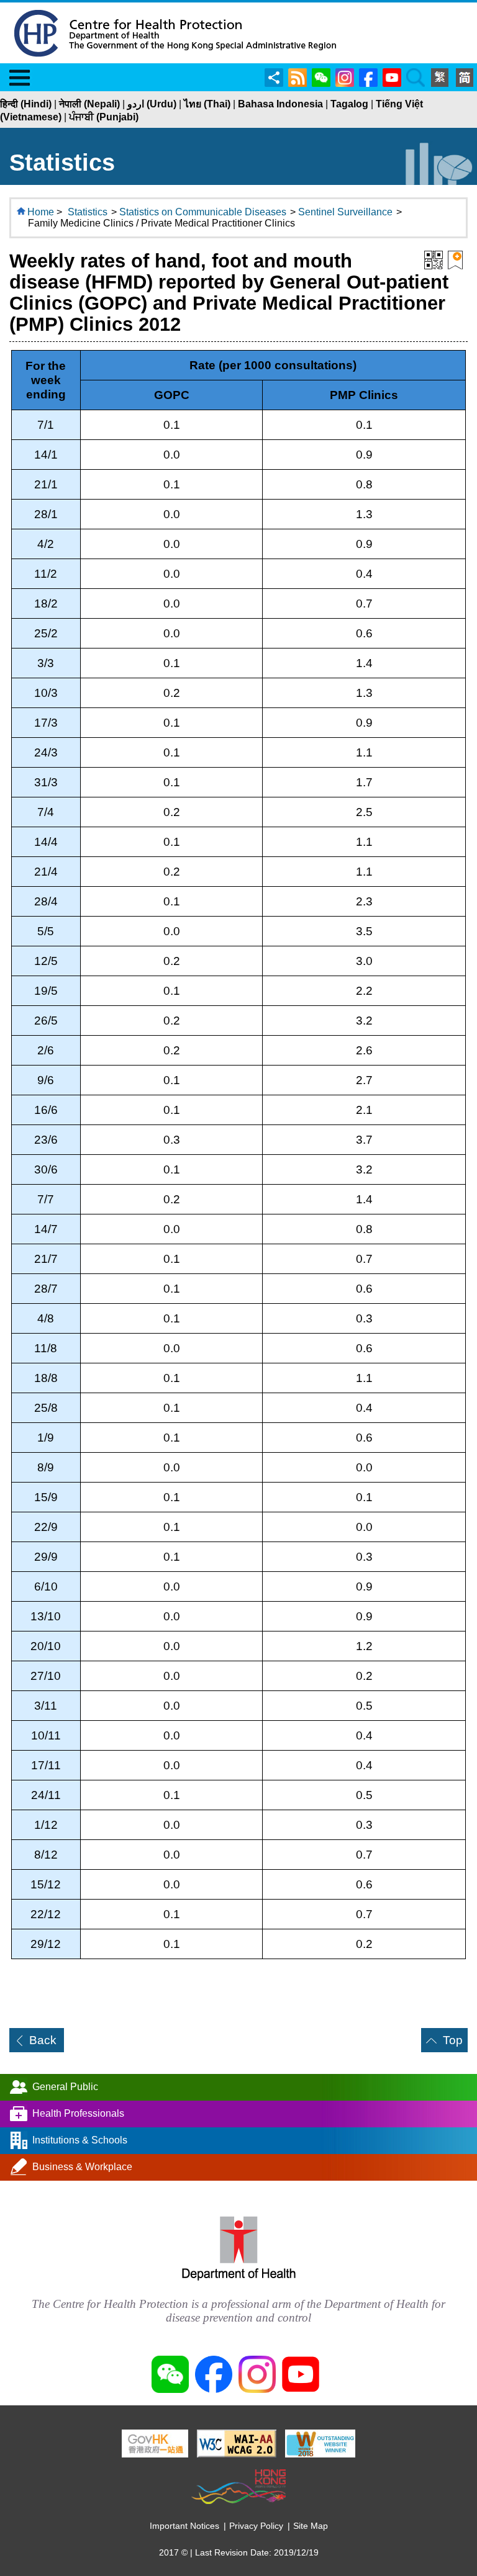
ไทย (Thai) (207, 104)
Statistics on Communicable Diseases (203, 212)
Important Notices (184, 2526)
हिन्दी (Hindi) (26, 104)
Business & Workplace (82, 2167)
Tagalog (349, 104)
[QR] (434, 259)
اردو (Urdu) (152, 104)
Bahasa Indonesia (280, 104)
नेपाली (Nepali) (89, 104)
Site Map (311, 2526)
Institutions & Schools (80, 2140)
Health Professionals (78, 2113)
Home (41, 212)
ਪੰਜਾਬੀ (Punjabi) (104, 117)
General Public (65, 2087)
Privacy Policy (256, 2526)
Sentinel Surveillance (345, 212)
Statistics (88, 212)
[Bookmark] (455, 259)
